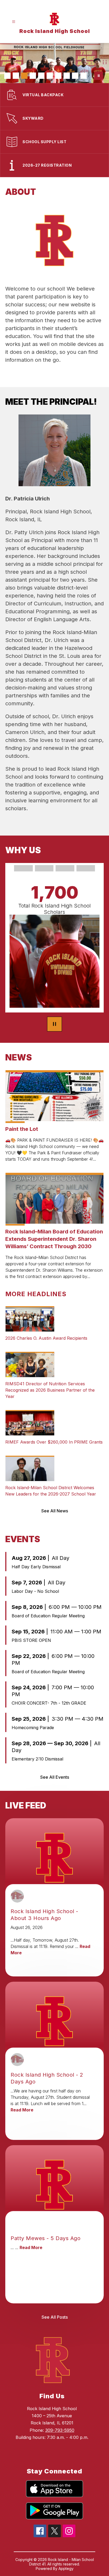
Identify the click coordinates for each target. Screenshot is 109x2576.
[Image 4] (33, 76)
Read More (22, 2110)
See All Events (55, 1777)
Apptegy (66, 2568)
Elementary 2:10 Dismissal (37, 1759)
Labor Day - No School (35, 1591)
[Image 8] (67, 76)
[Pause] (54, 1024)
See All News (55, 1511)
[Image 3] (24, 76)
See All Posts (55, 2317)
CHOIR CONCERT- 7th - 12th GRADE (49, 1703)
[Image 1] (7, 76)
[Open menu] (14, 22)
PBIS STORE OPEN (31, 1640)
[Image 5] (41, 76)
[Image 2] (16, 76)
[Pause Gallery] (99, 76)
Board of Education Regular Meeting (48, 1616)
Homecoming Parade (33, 1728)
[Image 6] (50, 76)
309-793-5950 (60, 2430)
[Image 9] (75, 76)
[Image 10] (84, 76)
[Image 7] (58, 76)
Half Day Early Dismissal (36, 1567)
